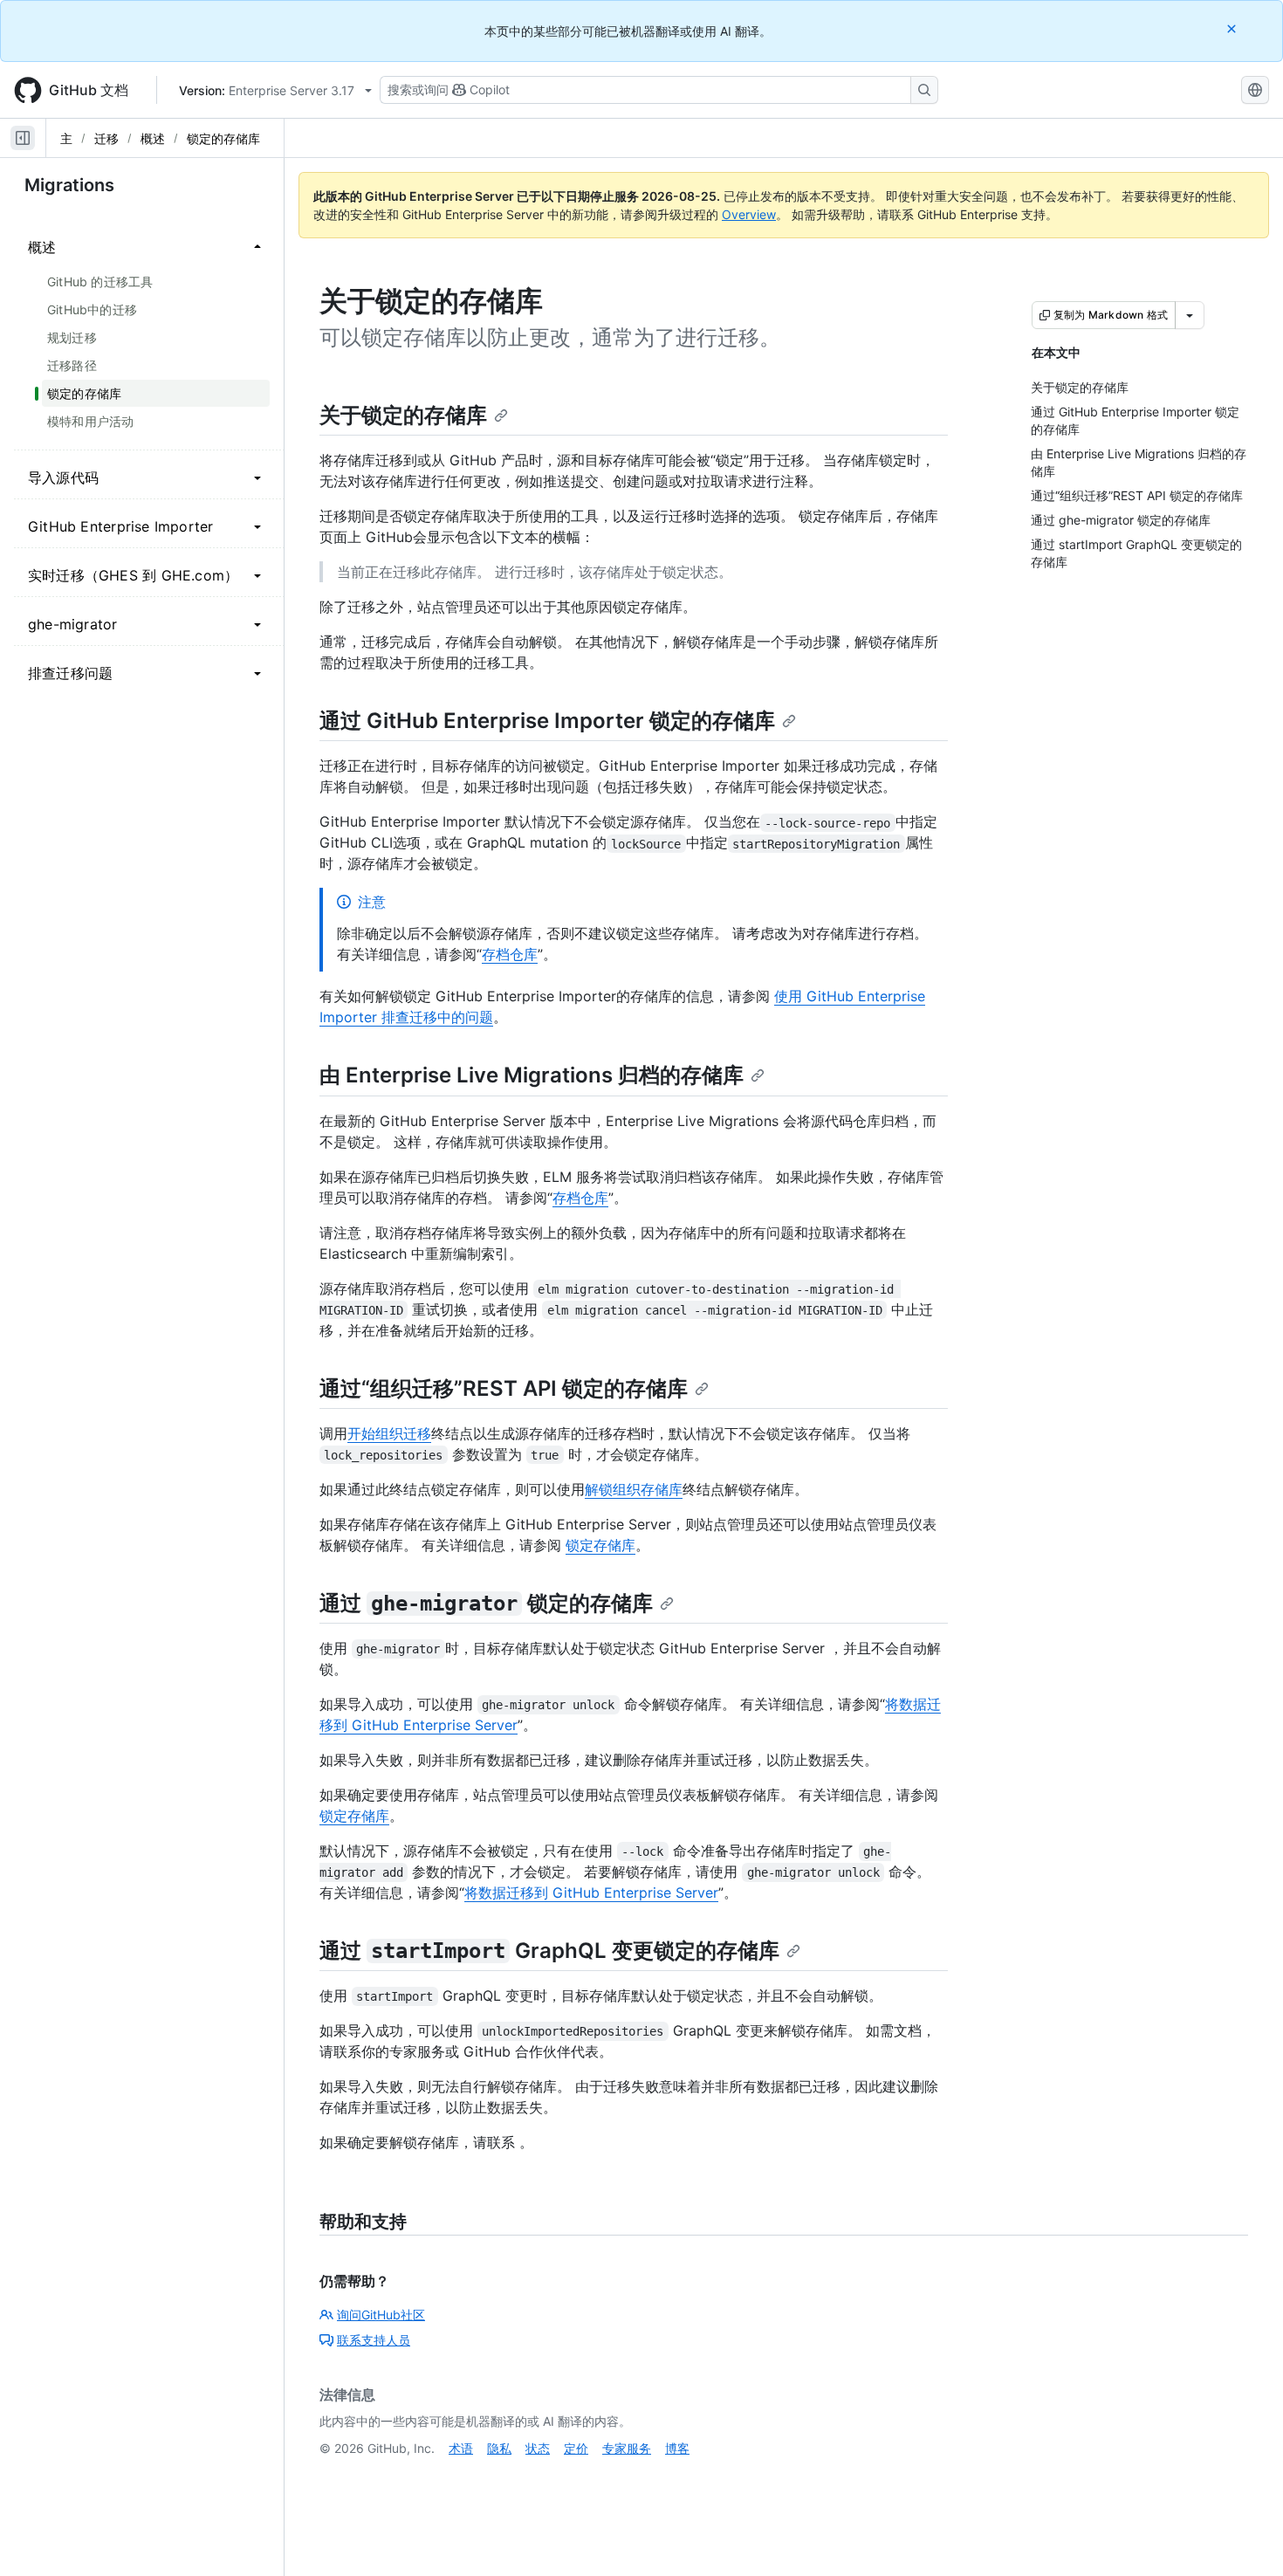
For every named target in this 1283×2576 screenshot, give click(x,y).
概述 (153, 138)
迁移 (106, 138)
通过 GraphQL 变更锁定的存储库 (549, 1951)
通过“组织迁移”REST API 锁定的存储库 (504, 1388)
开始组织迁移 (389, 1433)
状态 (538, 2448)
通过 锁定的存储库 (486, 1603)
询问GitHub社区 (381, 2315)
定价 (576, 2448)
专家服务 (627, 2448)
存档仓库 (510, 954)
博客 (677, 2448)
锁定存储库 (600, 1545)
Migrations (69, 185)
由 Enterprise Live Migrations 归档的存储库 (532, 1075)
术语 (461, 2448)
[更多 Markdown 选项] (1190, 315)
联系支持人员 (374, 2340)
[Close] (1233, 28)
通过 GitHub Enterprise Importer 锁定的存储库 (547, 721)
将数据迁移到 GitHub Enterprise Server (591, 1893)
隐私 (499, 2448)
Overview (749, 214)
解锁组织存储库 (634, 1489)
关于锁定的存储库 (403, 415)
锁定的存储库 (223, 138)
